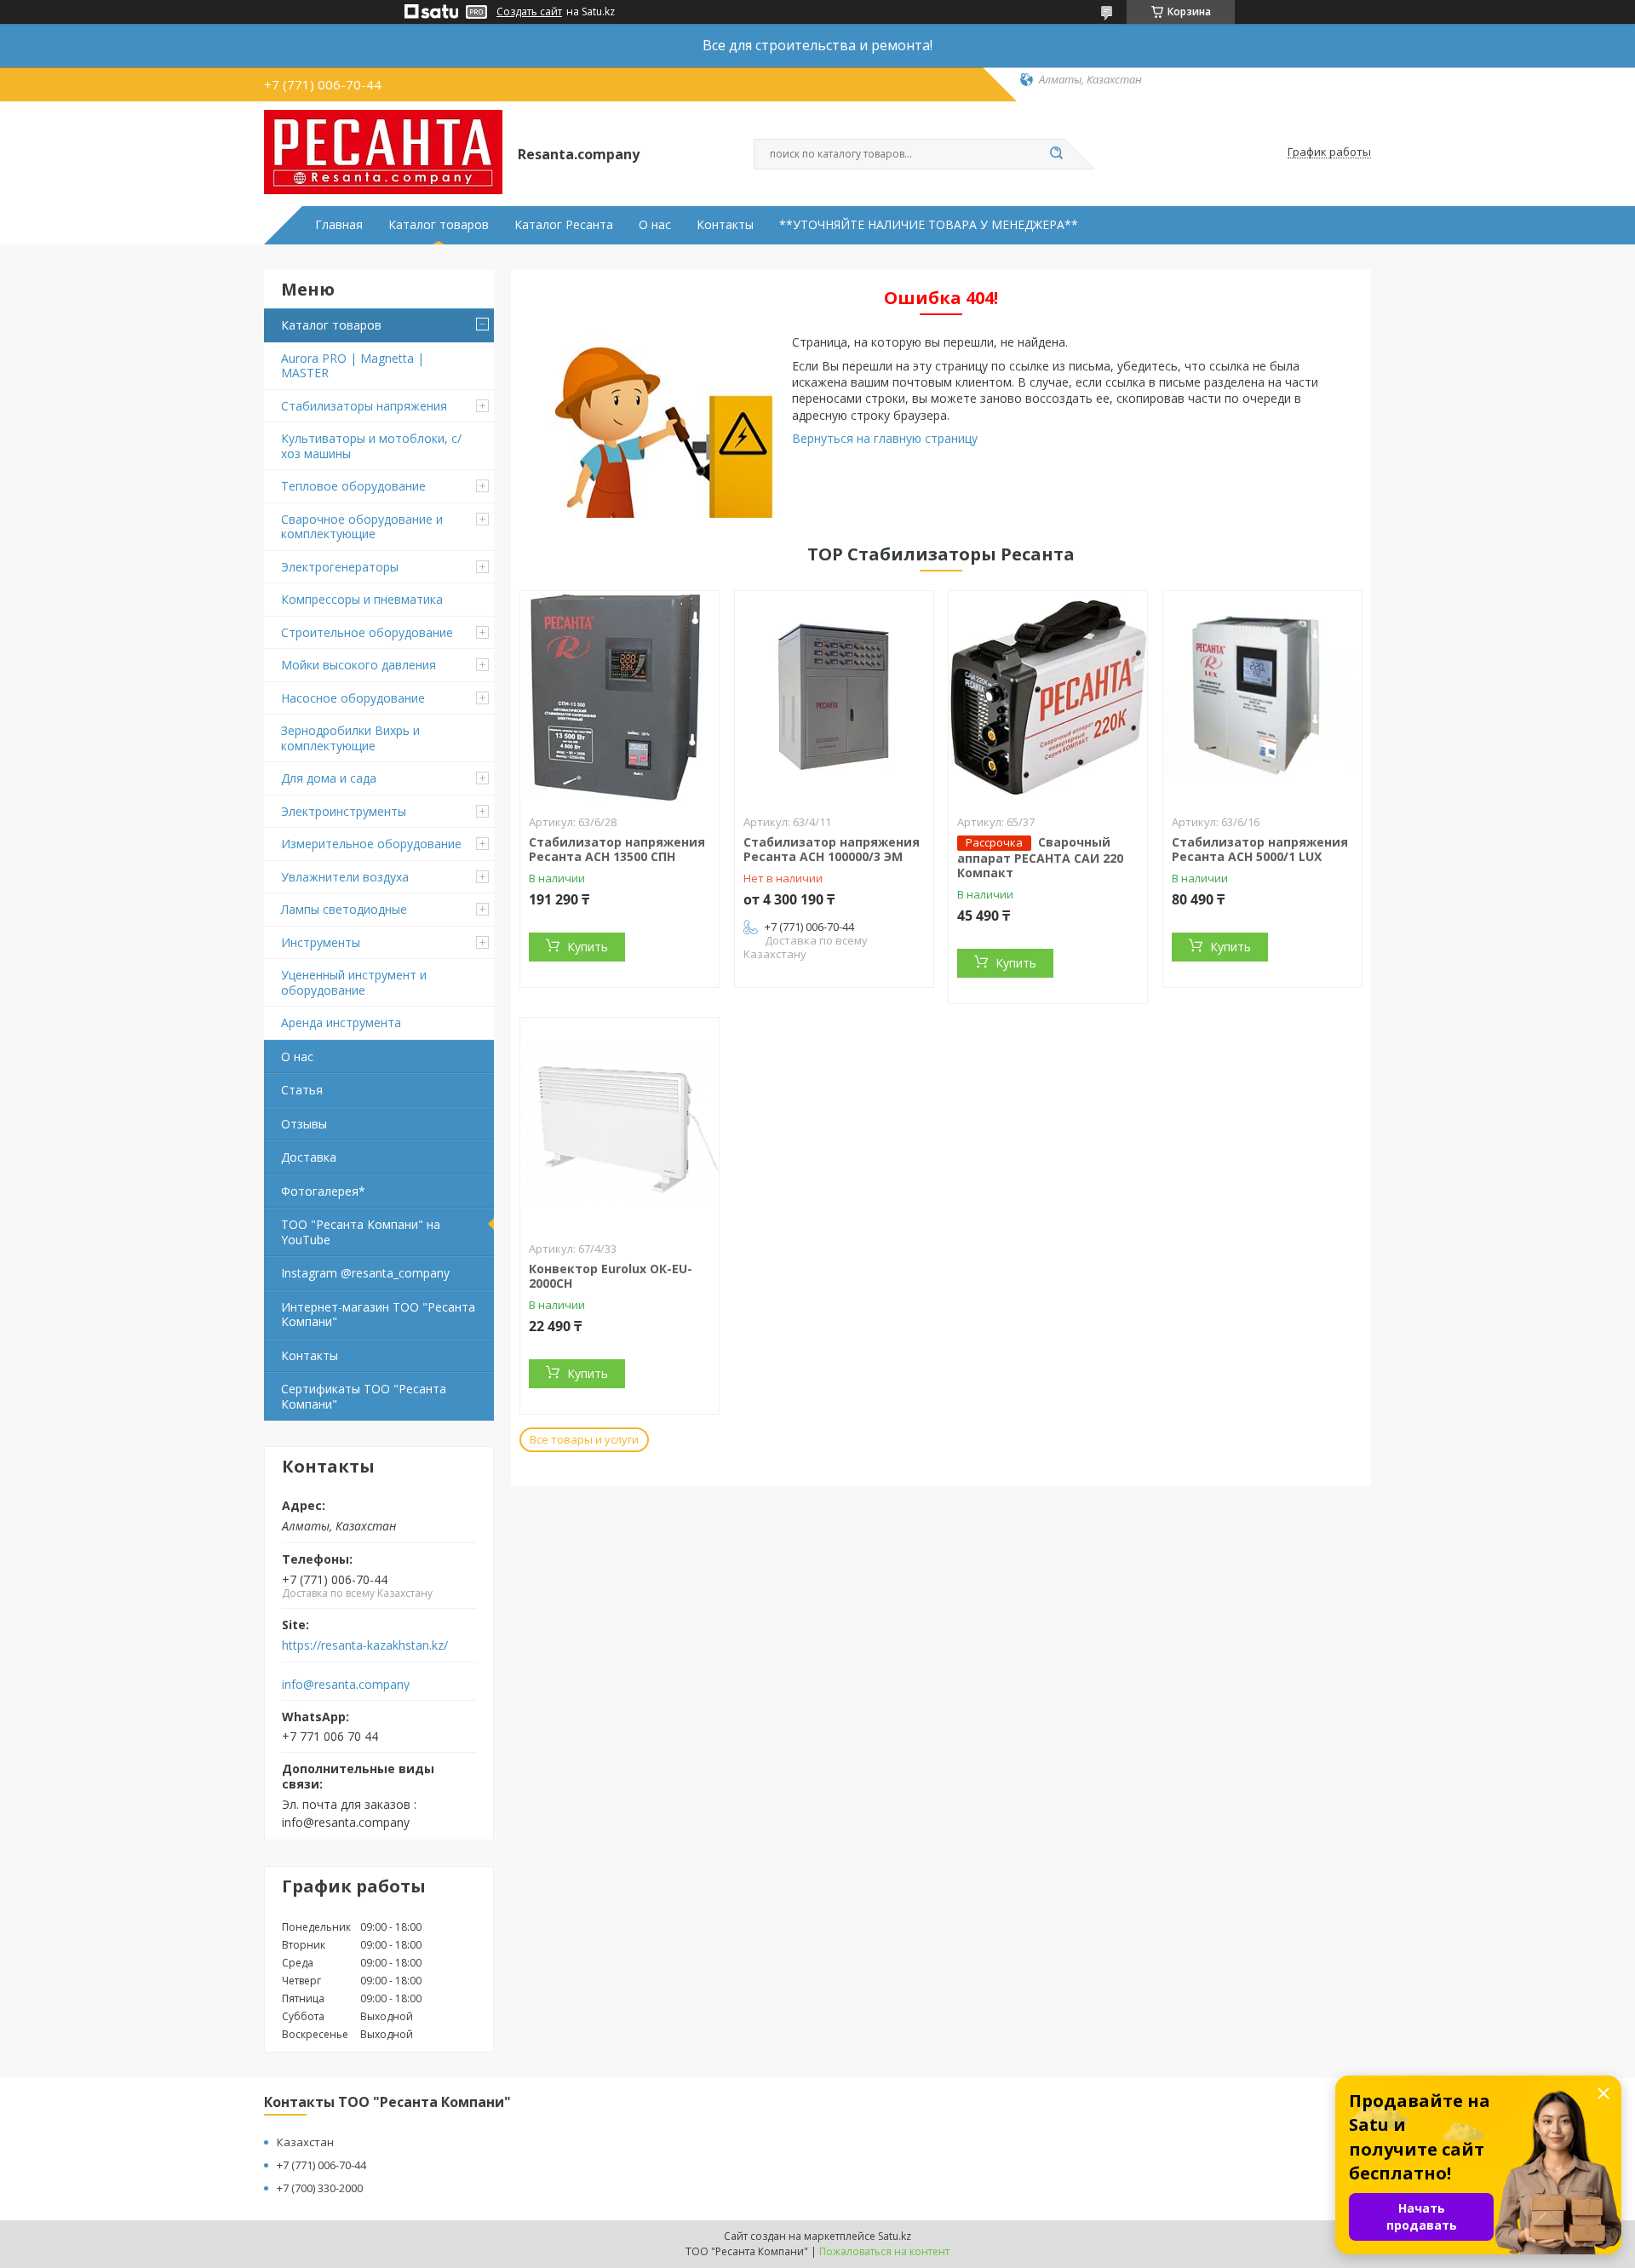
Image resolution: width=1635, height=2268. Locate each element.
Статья (302, 1090)
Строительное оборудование (367, 632)
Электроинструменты (344, 811)
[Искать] (1056, 154)
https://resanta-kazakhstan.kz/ (365, 1645)
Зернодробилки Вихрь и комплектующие (350, 738)
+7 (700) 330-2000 (320, 2188)
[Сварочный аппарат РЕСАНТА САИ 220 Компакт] (1048, 698)
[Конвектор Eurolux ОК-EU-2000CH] (620, 1124)
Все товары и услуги (584, 1439)
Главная (339, 225)
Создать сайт (529, 12)
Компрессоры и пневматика (362, 599)
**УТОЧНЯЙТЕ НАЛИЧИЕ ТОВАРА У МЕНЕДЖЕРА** (929, 225)
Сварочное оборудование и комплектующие (362, 527)
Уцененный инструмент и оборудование (354, 982)
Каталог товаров (439, 225)
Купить (588, 947)
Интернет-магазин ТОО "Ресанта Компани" (378, 1315)
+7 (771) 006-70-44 (321, 2165)
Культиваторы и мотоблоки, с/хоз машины (371, 446)
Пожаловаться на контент (884, 2251)
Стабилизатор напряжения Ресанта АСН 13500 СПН (617, 850)
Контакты (725, 225)
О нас (655, 225)
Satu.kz (895, 2236)
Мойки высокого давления (359, 665)
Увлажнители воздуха (345, 877)
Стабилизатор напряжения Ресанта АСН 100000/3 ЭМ (832, 850)
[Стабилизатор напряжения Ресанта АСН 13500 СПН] (620, 698)
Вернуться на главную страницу (885, 438)
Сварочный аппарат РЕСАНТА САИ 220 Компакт (1040, 858)
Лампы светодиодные (344, 909)
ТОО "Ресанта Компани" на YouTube (361, 1232)
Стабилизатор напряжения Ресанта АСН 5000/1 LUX (1260, 850)
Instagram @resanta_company (365, 1273)
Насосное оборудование (353, 698)
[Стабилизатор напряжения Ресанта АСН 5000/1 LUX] (1262, 698)
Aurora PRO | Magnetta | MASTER (353, 366)
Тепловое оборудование (353, 486)
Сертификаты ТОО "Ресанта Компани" (364, 1396)
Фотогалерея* (323, 1191)
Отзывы (304, 1124)
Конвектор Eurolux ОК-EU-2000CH (611, 1276)
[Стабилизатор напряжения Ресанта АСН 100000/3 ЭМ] (834, 698)
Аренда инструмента (341, 1022)
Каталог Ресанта (564, 225)
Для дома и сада (329, 778)
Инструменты (321, 942)
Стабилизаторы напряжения (364, 406)
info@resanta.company (346, 1685)
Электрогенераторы (340, 567)
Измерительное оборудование (371, 844)
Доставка (309, 1157)
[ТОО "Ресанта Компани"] (383, 152)
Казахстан (305, 2142)
